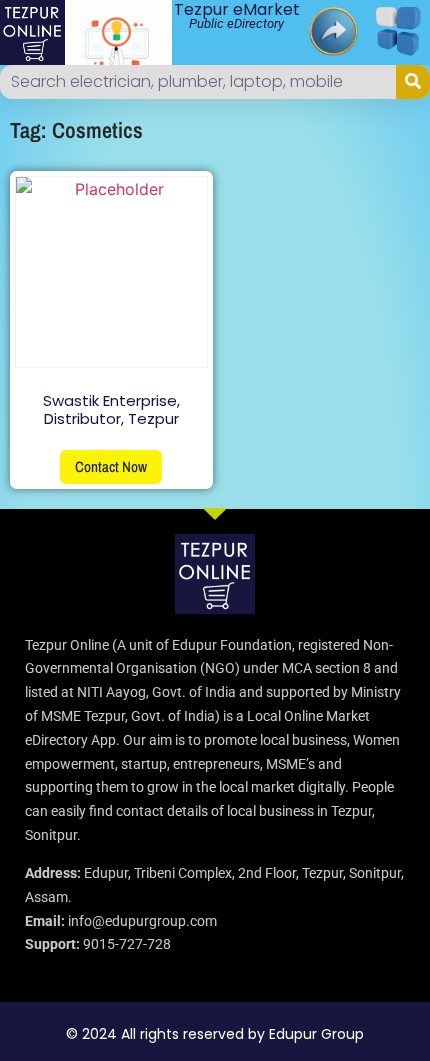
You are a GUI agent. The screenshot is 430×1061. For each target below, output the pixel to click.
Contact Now (111, 466)
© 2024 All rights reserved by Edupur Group (215, 1034)
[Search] (413, 82)
